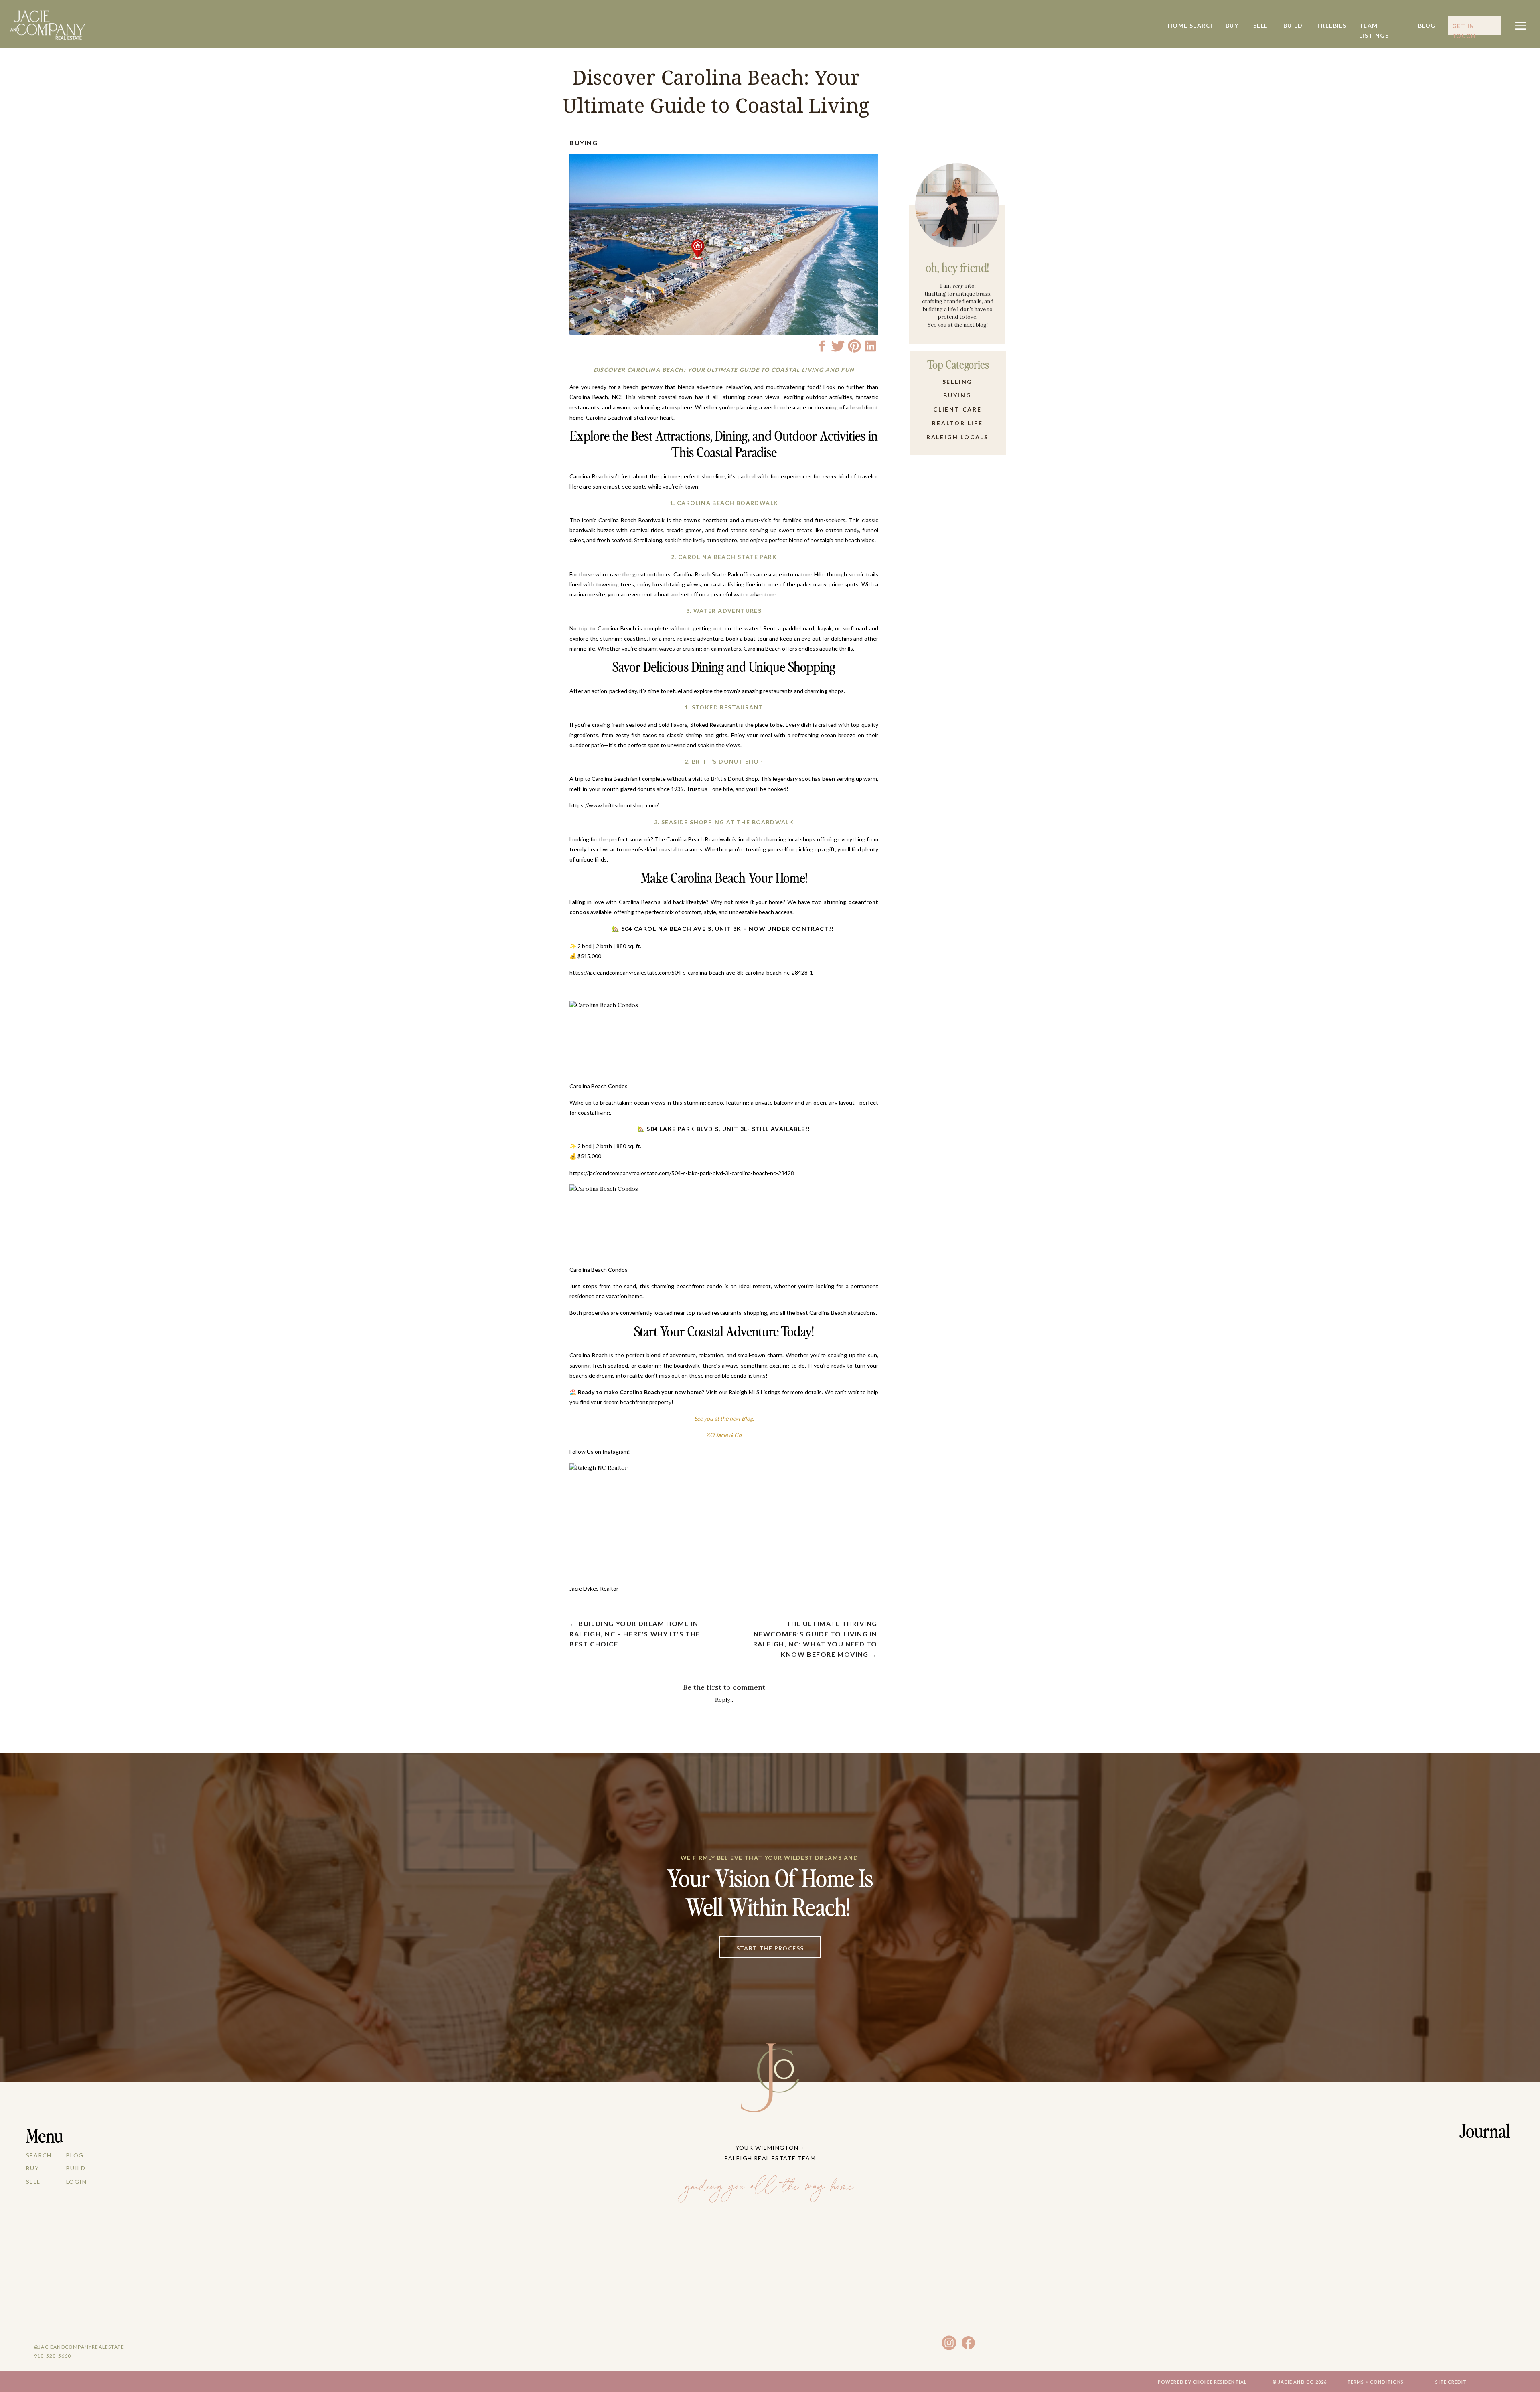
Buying (584, 143)
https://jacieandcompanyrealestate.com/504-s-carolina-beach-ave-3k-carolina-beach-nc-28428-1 (691, 972)
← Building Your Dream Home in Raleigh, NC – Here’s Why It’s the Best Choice (635, 1634)
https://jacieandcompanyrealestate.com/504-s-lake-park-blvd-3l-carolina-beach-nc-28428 (682, 1173)
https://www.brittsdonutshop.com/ (614, 805)
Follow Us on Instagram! (600, 1452)
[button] (1521, 26)
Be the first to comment (724, 1687)
